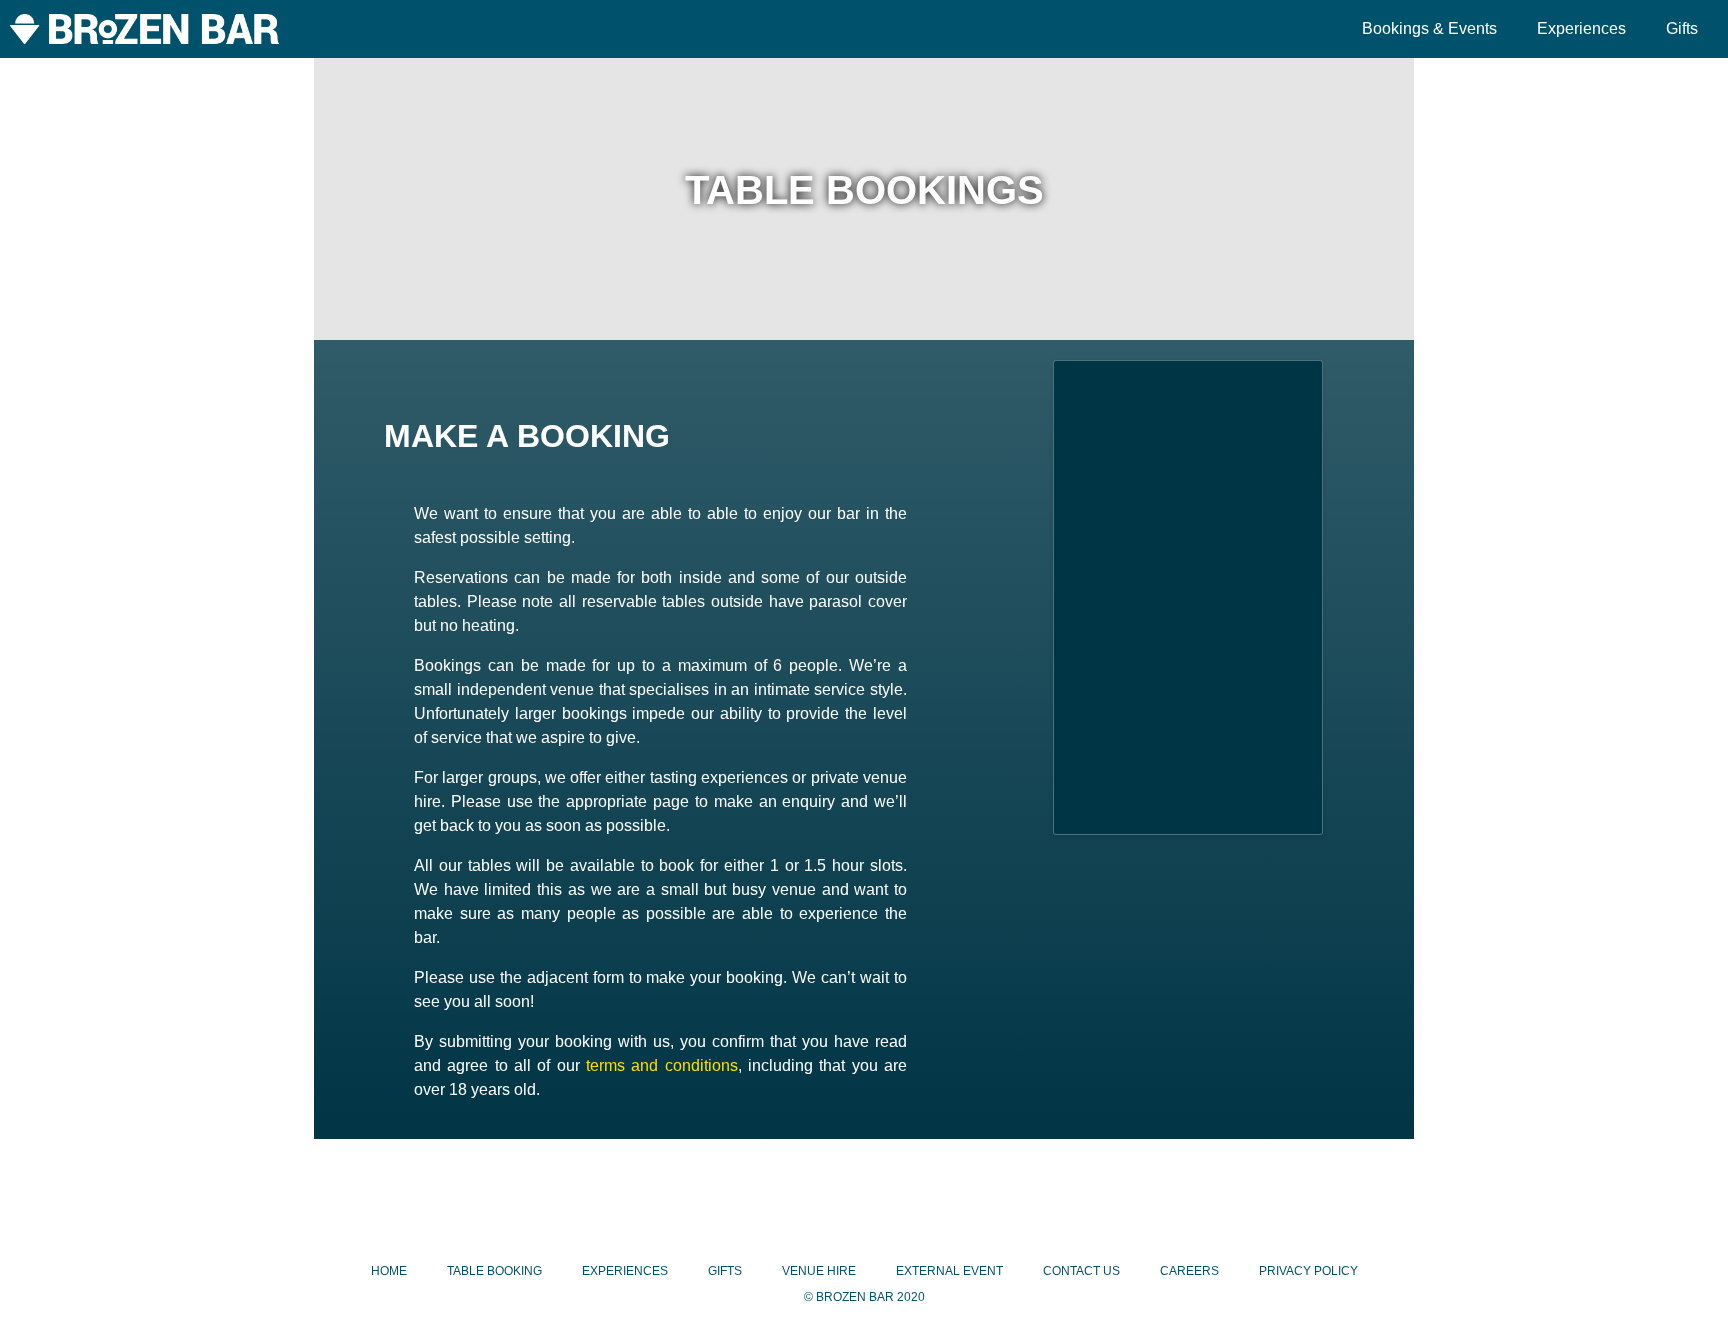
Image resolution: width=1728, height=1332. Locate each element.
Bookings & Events (1429, 28)
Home (389, 1271)
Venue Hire (819, 1271)
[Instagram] (864, 1198)
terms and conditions (662, 1065)
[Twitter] (934, 1198)
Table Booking (494, 1271)
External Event (949, 1271)
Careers (1189, 1271)
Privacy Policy (1308, 1271)
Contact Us (1081, 1271)
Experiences (1581, 28)
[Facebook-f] (794, 1198)
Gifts (1682, 28)
